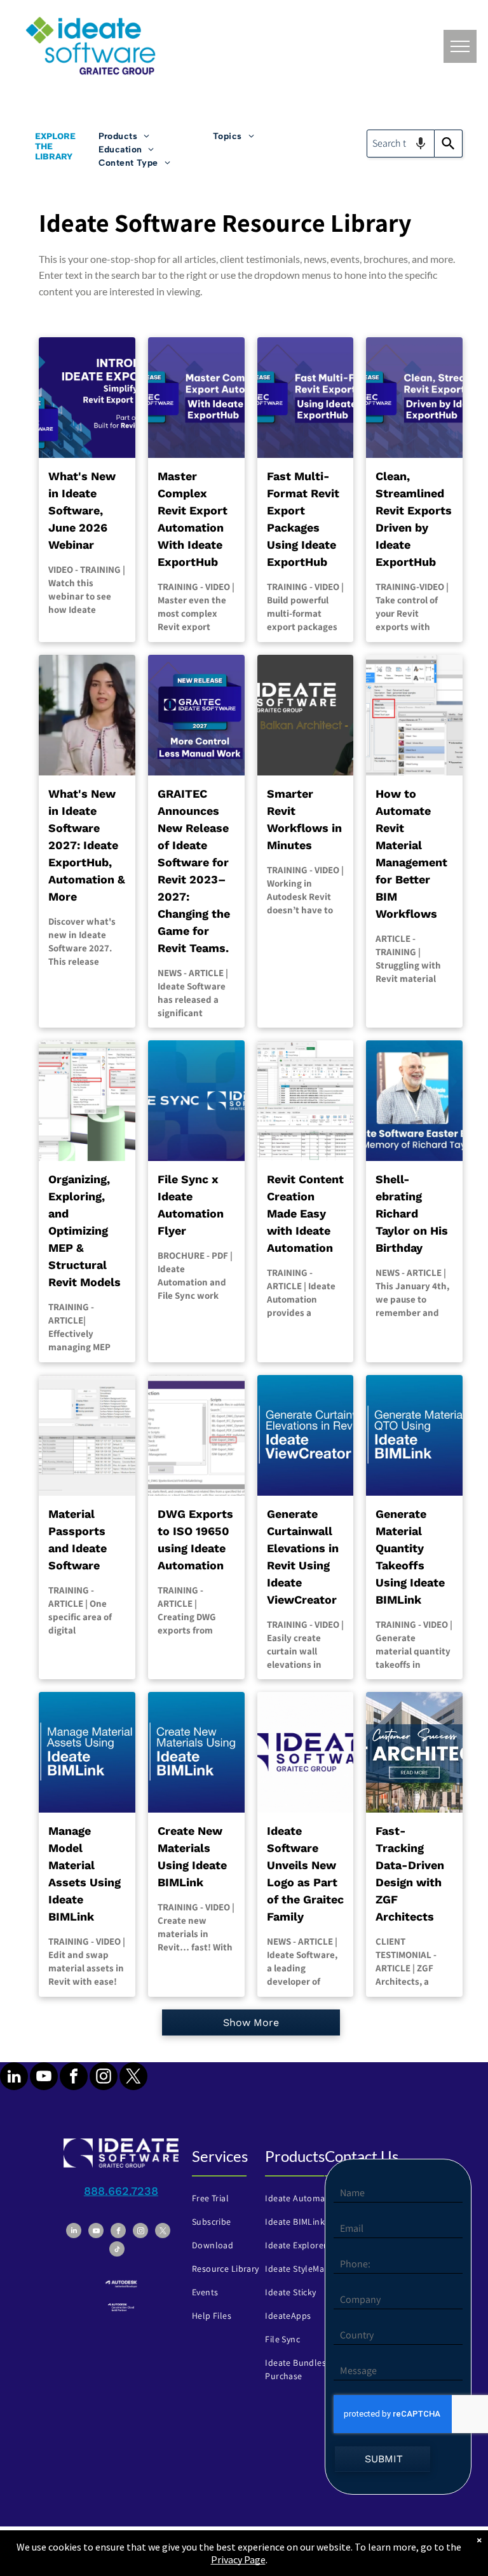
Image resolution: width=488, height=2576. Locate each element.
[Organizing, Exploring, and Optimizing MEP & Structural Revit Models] (87, 1101)
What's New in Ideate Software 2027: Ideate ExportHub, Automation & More (87, 845)
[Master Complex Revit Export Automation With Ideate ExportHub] (196, 398)
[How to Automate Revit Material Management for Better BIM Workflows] (414, 715)
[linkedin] (14, 2078)
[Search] (449, 144)
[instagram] (104, 2078)
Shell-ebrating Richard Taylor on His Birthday (412, 1213)
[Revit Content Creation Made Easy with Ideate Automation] (306, 1101)
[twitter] (133, 2078)
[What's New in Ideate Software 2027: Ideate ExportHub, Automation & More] (87, 715)
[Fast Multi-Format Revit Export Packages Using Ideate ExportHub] (306, 398)
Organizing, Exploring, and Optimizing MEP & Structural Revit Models (85, 1231)
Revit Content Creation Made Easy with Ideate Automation (305, 1213)
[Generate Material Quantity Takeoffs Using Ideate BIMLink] (414, 1435)
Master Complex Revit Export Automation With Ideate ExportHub (193, 519)
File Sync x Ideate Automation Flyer (191, 1205)
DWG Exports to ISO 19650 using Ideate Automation (195, 1540)
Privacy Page (238, 2559)
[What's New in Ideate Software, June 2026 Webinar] (87, 398)
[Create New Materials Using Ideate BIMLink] (196, 1752)
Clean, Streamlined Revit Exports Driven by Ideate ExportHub (414, 519)
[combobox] (401, 144)
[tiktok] (117, 2251)
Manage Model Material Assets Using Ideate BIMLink (85, 1874)
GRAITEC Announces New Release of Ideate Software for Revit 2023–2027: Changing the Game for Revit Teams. (194, 871)
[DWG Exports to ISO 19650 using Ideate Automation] (196, 1435)
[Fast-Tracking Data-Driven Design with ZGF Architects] (414, 1752)
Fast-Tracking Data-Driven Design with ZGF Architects (410, 1874)
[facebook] (74, 2078)
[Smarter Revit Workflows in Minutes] (306, 715)
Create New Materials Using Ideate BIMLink (192, 1856)
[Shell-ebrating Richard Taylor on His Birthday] (414, 1101)
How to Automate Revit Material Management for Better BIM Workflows (411, 854)
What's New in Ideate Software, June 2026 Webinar (82, 510)
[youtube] (44, 2078)
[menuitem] (156, 136)
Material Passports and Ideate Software (78, 1540)
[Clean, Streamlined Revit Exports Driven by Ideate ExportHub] (414, 398)
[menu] (460, 46)
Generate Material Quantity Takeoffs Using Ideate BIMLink (410, 1557)
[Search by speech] (421, 144)
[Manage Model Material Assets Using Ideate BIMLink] (87, 1752)
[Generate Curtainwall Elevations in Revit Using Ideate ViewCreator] (306, 1435)
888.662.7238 (121, 2191)
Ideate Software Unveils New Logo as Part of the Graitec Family (305, 1874)
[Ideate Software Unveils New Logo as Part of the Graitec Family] (306, 1752)
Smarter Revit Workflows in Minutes (304, 819)
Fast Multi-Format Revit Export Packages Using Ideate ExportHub (303, 519)
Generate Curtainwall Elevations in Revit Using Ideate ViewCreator (303, 1557)
